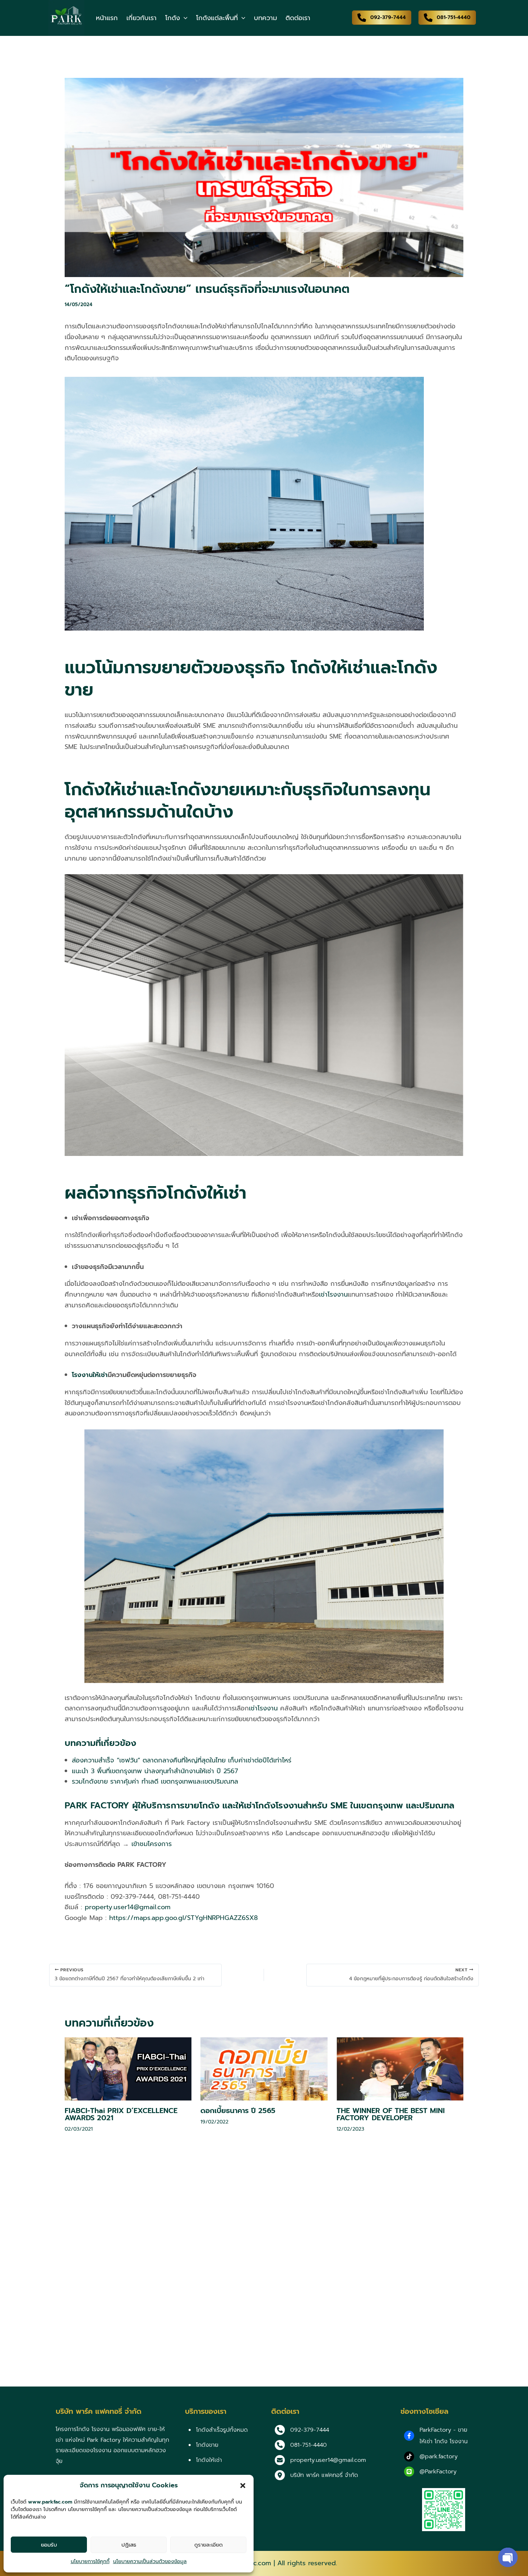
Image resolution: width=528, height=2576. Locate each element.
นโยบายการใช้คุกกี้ (90, 2561)
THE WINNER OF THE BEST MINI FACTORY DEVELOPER (391, 2114)
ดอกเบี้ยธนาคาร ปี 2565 (238, 2111)
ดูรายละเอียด (209, 2545)
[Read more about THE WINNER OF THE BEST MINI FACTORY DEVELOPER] (400, 2069)
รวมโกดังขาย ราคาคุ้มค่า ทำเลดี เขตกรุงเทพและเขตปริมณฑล (155, 1781)
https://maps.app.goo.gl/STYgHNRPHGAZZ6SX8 (184, 1918)
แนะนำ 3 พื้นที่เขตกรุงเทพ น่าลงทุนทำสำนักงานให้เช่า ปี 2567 (155, 1771)
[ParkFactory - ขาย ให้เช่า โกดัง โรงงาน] (438, 2436)
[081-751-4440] (301, 2445)
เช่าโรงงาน (333, 1294)
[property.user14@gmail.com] (320, 2460)
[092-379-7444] (302, 2430)
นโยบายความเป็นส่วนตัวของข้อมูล (150, 2561)
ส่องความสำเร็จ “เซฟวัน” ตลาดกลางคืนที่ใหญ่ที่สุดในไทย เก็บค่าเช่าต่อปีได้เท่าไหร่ (182, 1760)
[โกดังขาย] (203, 2445)
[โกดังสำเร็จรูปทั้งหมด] (218, 2430)
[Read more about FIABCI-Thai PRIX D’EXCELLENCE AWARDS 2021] (128, 2069)
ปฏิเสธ (129, 2545)
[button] (243, 2486)
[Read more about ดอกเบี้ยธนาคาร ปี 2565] (264, 2069)
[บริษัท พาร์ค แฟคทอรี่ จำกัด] (316, 2475)
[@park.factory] (431, 2456)
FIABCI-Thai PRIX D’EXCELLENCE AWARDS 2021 (121, 2114)
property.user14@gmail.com (128, 1907)
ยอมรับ (49, 2545)
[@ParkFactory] (430, 2472)
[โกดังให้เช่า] (205, 2460)
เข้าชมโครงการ (152, 1844)
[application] (184, 18)
